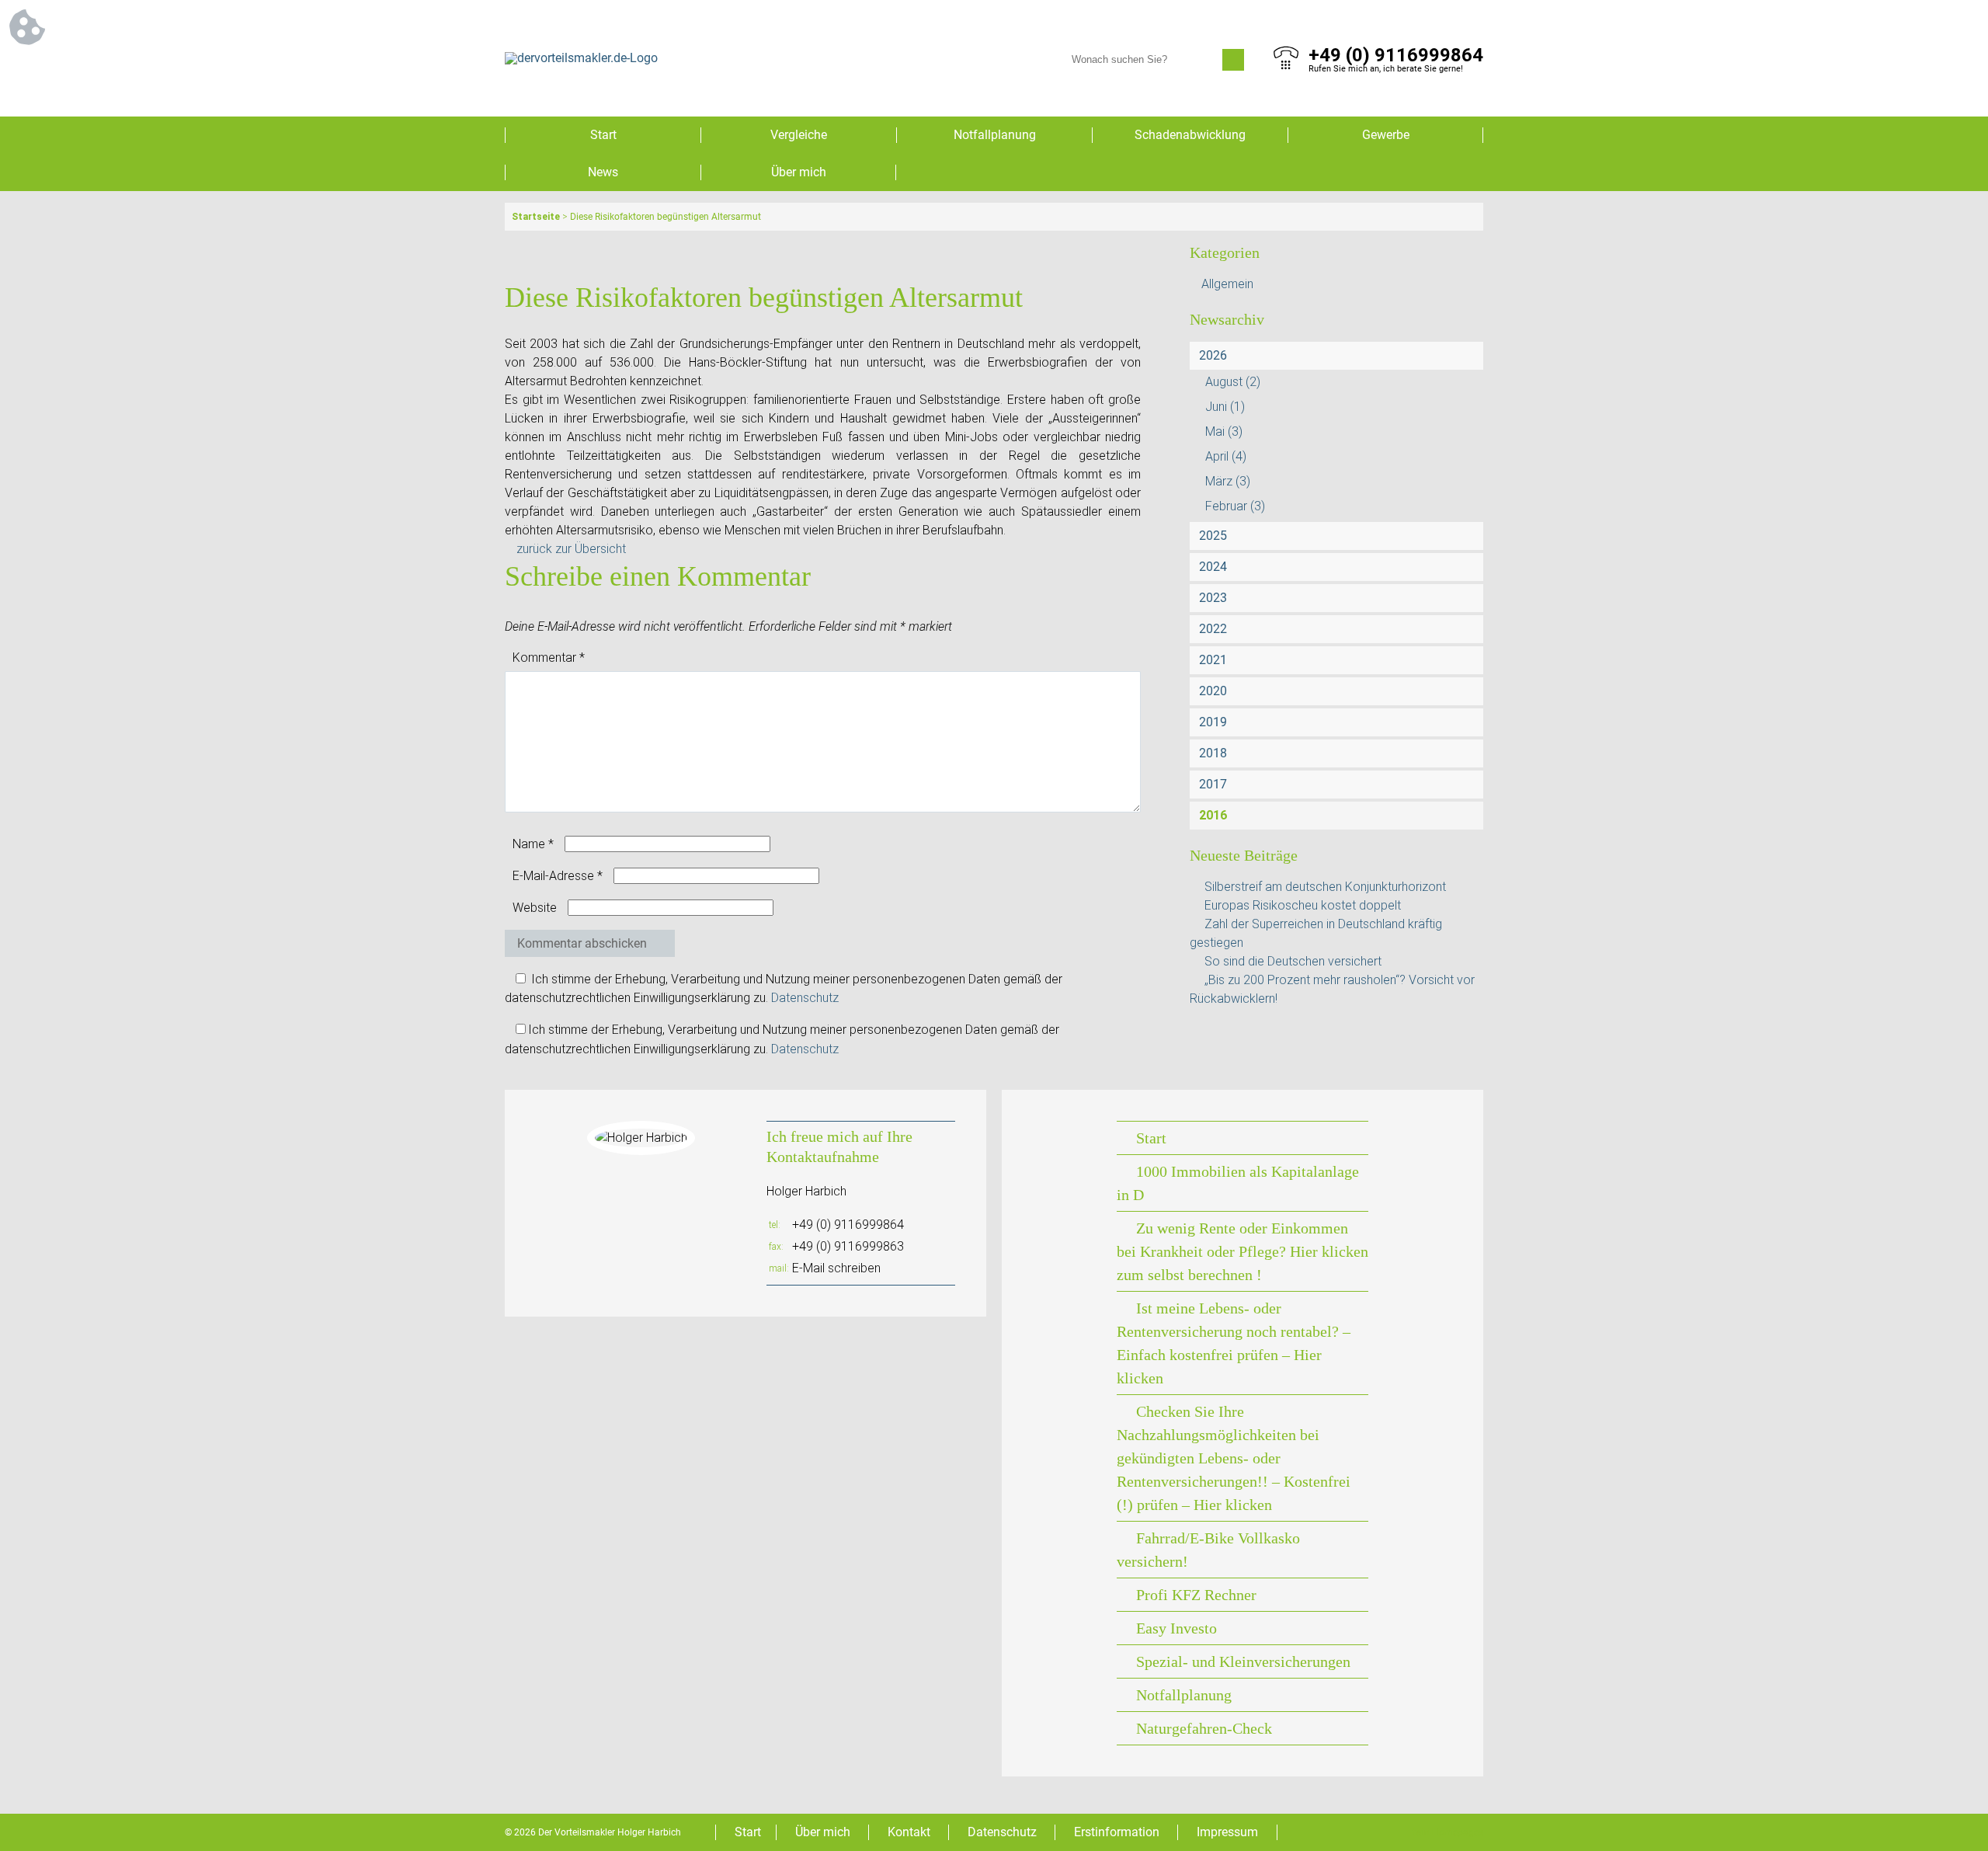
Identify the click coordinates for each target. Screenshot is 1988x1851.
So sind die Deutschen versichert (1293, 961)
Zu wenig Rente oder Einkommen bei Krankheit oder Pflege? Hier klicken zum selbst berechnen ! (1242, 1251)
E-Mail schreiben (836, 1268)
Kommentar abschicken (582, 943)
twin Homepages (1448, 1832)
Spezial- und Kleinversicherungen (1243, 1661)
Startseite (536, 217)
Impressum (1227, 1832)
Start (603, 135)
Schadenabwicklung (1190, 135)
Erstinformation (1117, 1832)
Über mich (799, 172)
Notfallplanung (995, 135)
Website (535, 908)
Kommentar (549, 658)
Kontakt (909, 1832)
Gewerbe (1386, 135)
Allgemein (1227, 284)
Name (533, 844)
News (603, 172)
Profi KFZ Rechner (1196, 1595)
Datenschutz (805, 998)
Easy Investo (1176, 1628)
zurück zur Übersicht (571, 549)
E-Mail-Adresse (558, 876)
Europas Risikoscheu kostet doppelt (1303, 905)
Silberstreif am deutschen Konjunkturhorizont (1325, 887)
